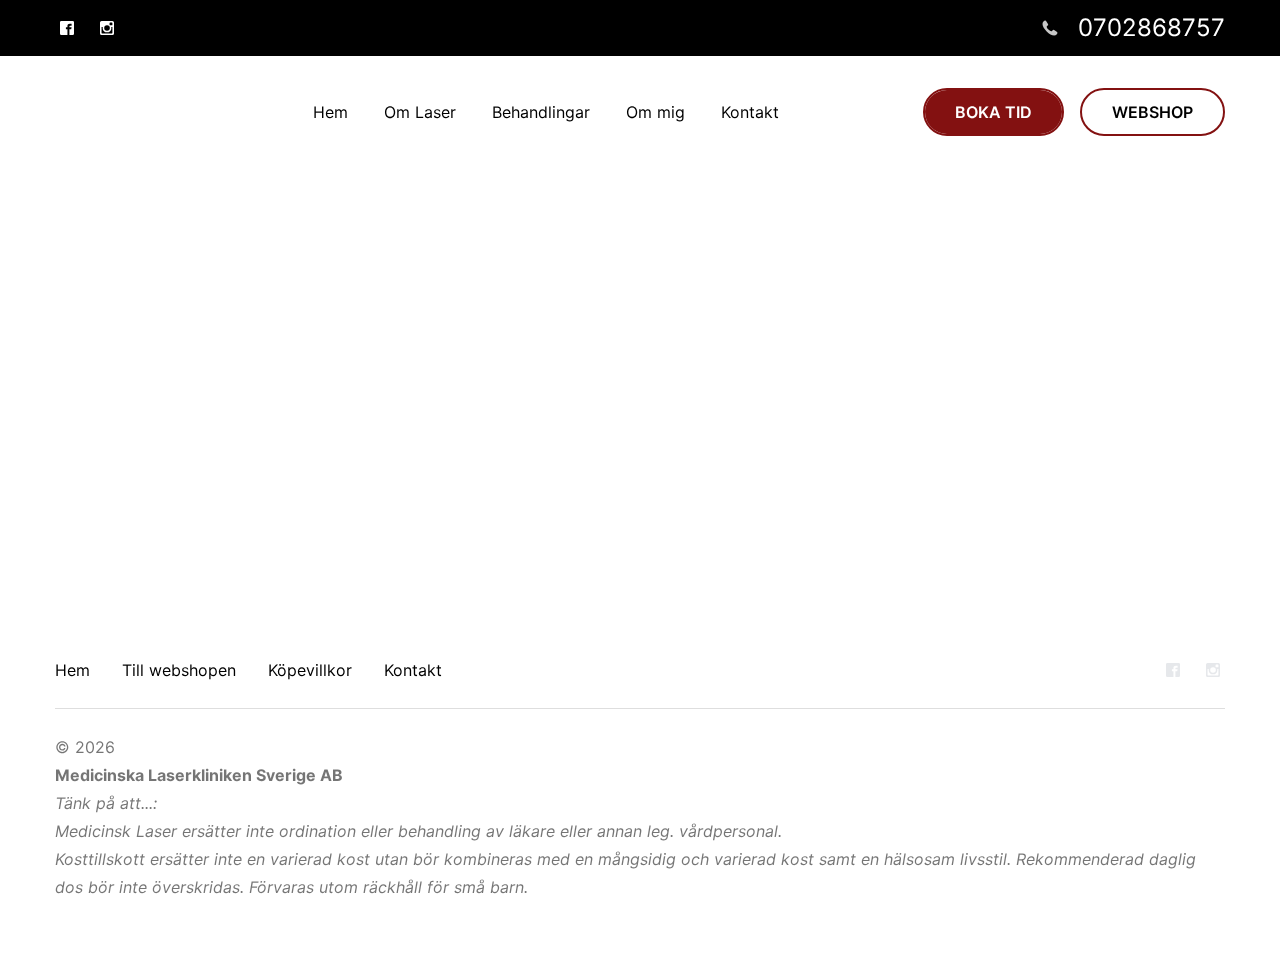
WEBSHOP (1152, 112)
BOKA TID (993, 112)
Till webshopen (179, 670)
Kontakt (413, 670)
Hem (72, 670)
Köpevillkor (310, 670)
